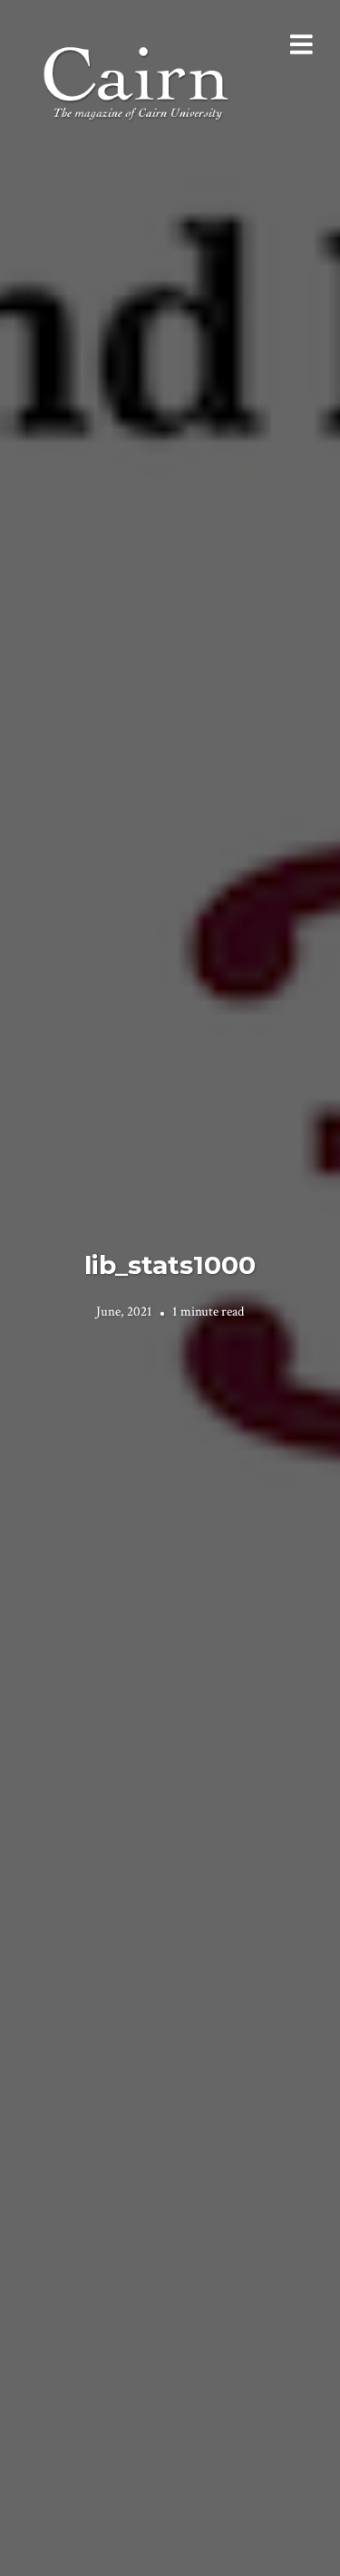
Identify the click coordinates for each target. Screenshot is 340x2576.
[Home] (138, 81)
